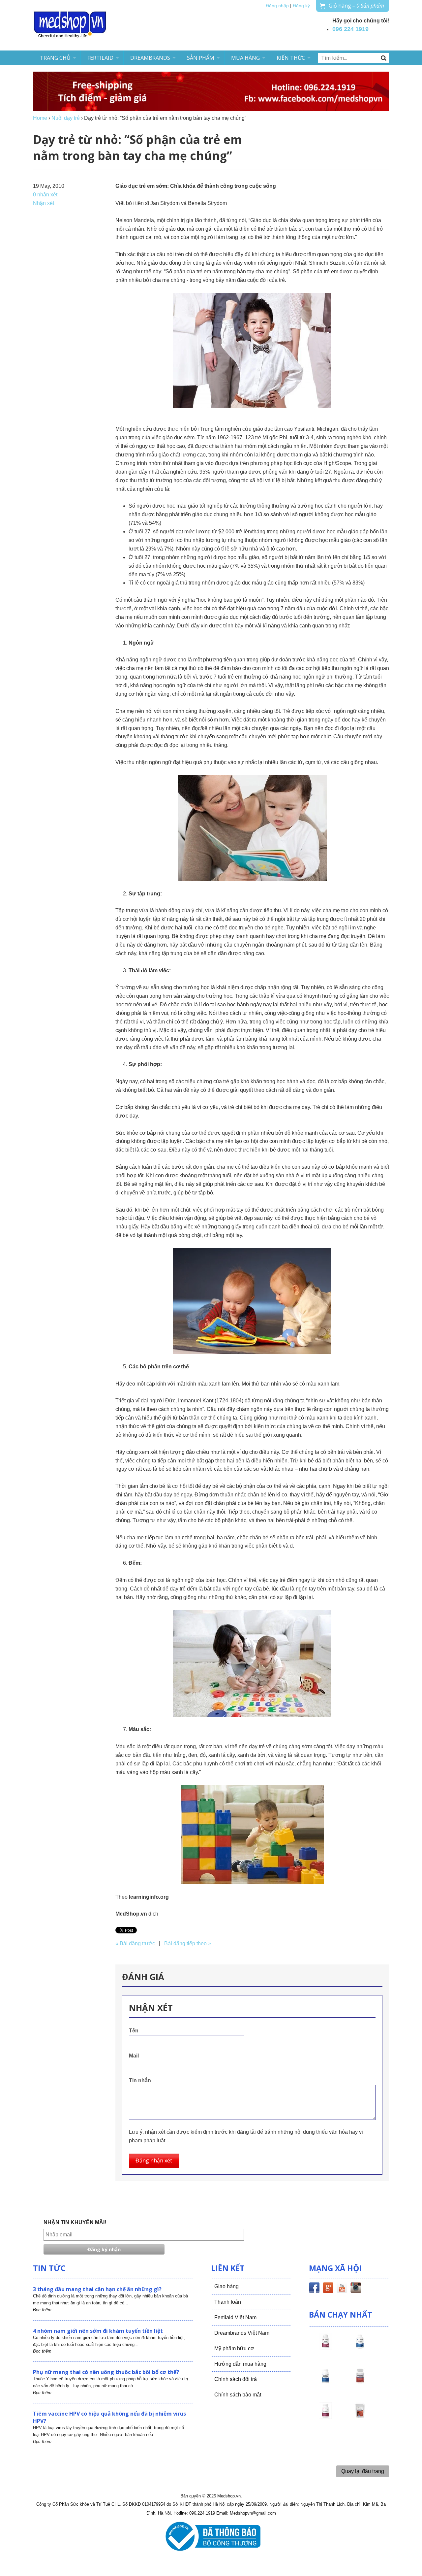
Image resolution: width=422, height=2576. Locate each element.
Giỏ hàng (356, 6)
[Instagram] (356, 2289)
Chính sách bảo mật (238, 2395)
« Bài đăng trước (135, 1943)
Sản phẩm (201, 58)
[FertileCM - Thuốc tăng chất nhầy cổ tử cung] (325, 2417)
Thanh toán (228, 2302)
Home (40, 118)
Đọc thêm (42, 2310)
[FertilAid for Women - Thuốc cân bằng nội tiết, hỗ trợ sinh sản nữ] (360, 2382)
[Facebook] (314, 2289)
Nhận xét (44, 203)
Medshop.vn (229, 2496)
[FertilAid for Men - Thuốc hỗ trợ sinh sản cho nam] (325, 2382)
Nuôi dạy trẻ (66, 118)
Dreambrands (150, 58)
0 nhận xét (45, 195)
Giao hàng (226, 2286)
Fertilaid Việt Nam (235, 2317)
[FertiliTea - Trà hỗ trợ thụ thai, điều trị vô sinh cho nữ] (360, 2417)
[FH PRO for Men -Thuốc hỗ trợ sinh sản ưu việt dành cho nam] (360, 2347)
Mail (134, 2056)
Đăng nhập (277, 6)
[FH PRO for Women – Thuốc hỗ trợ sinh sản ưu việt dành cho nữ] (325, 2347)
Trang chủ (55, 58)
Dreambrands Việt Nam (242, 2333)
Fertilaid (100, 58)
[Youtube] (342, 2289)
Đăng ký (301, 6)
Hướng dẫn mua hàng (240, 2364)
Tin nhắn (140, 2080)
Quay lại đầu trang (363, 2471)
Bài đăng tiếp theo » (188, 1943)
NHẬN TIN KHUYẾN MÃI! (75, 2222)
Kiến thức (291, 58)
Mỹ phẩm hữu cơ (234, 2348)
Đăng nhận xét (154, 2160)
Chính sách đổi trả (236, 2379)
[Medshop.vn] (70, 25)
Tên (134, 2031)
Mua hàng (245, 58)
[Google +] (328, 2289)
